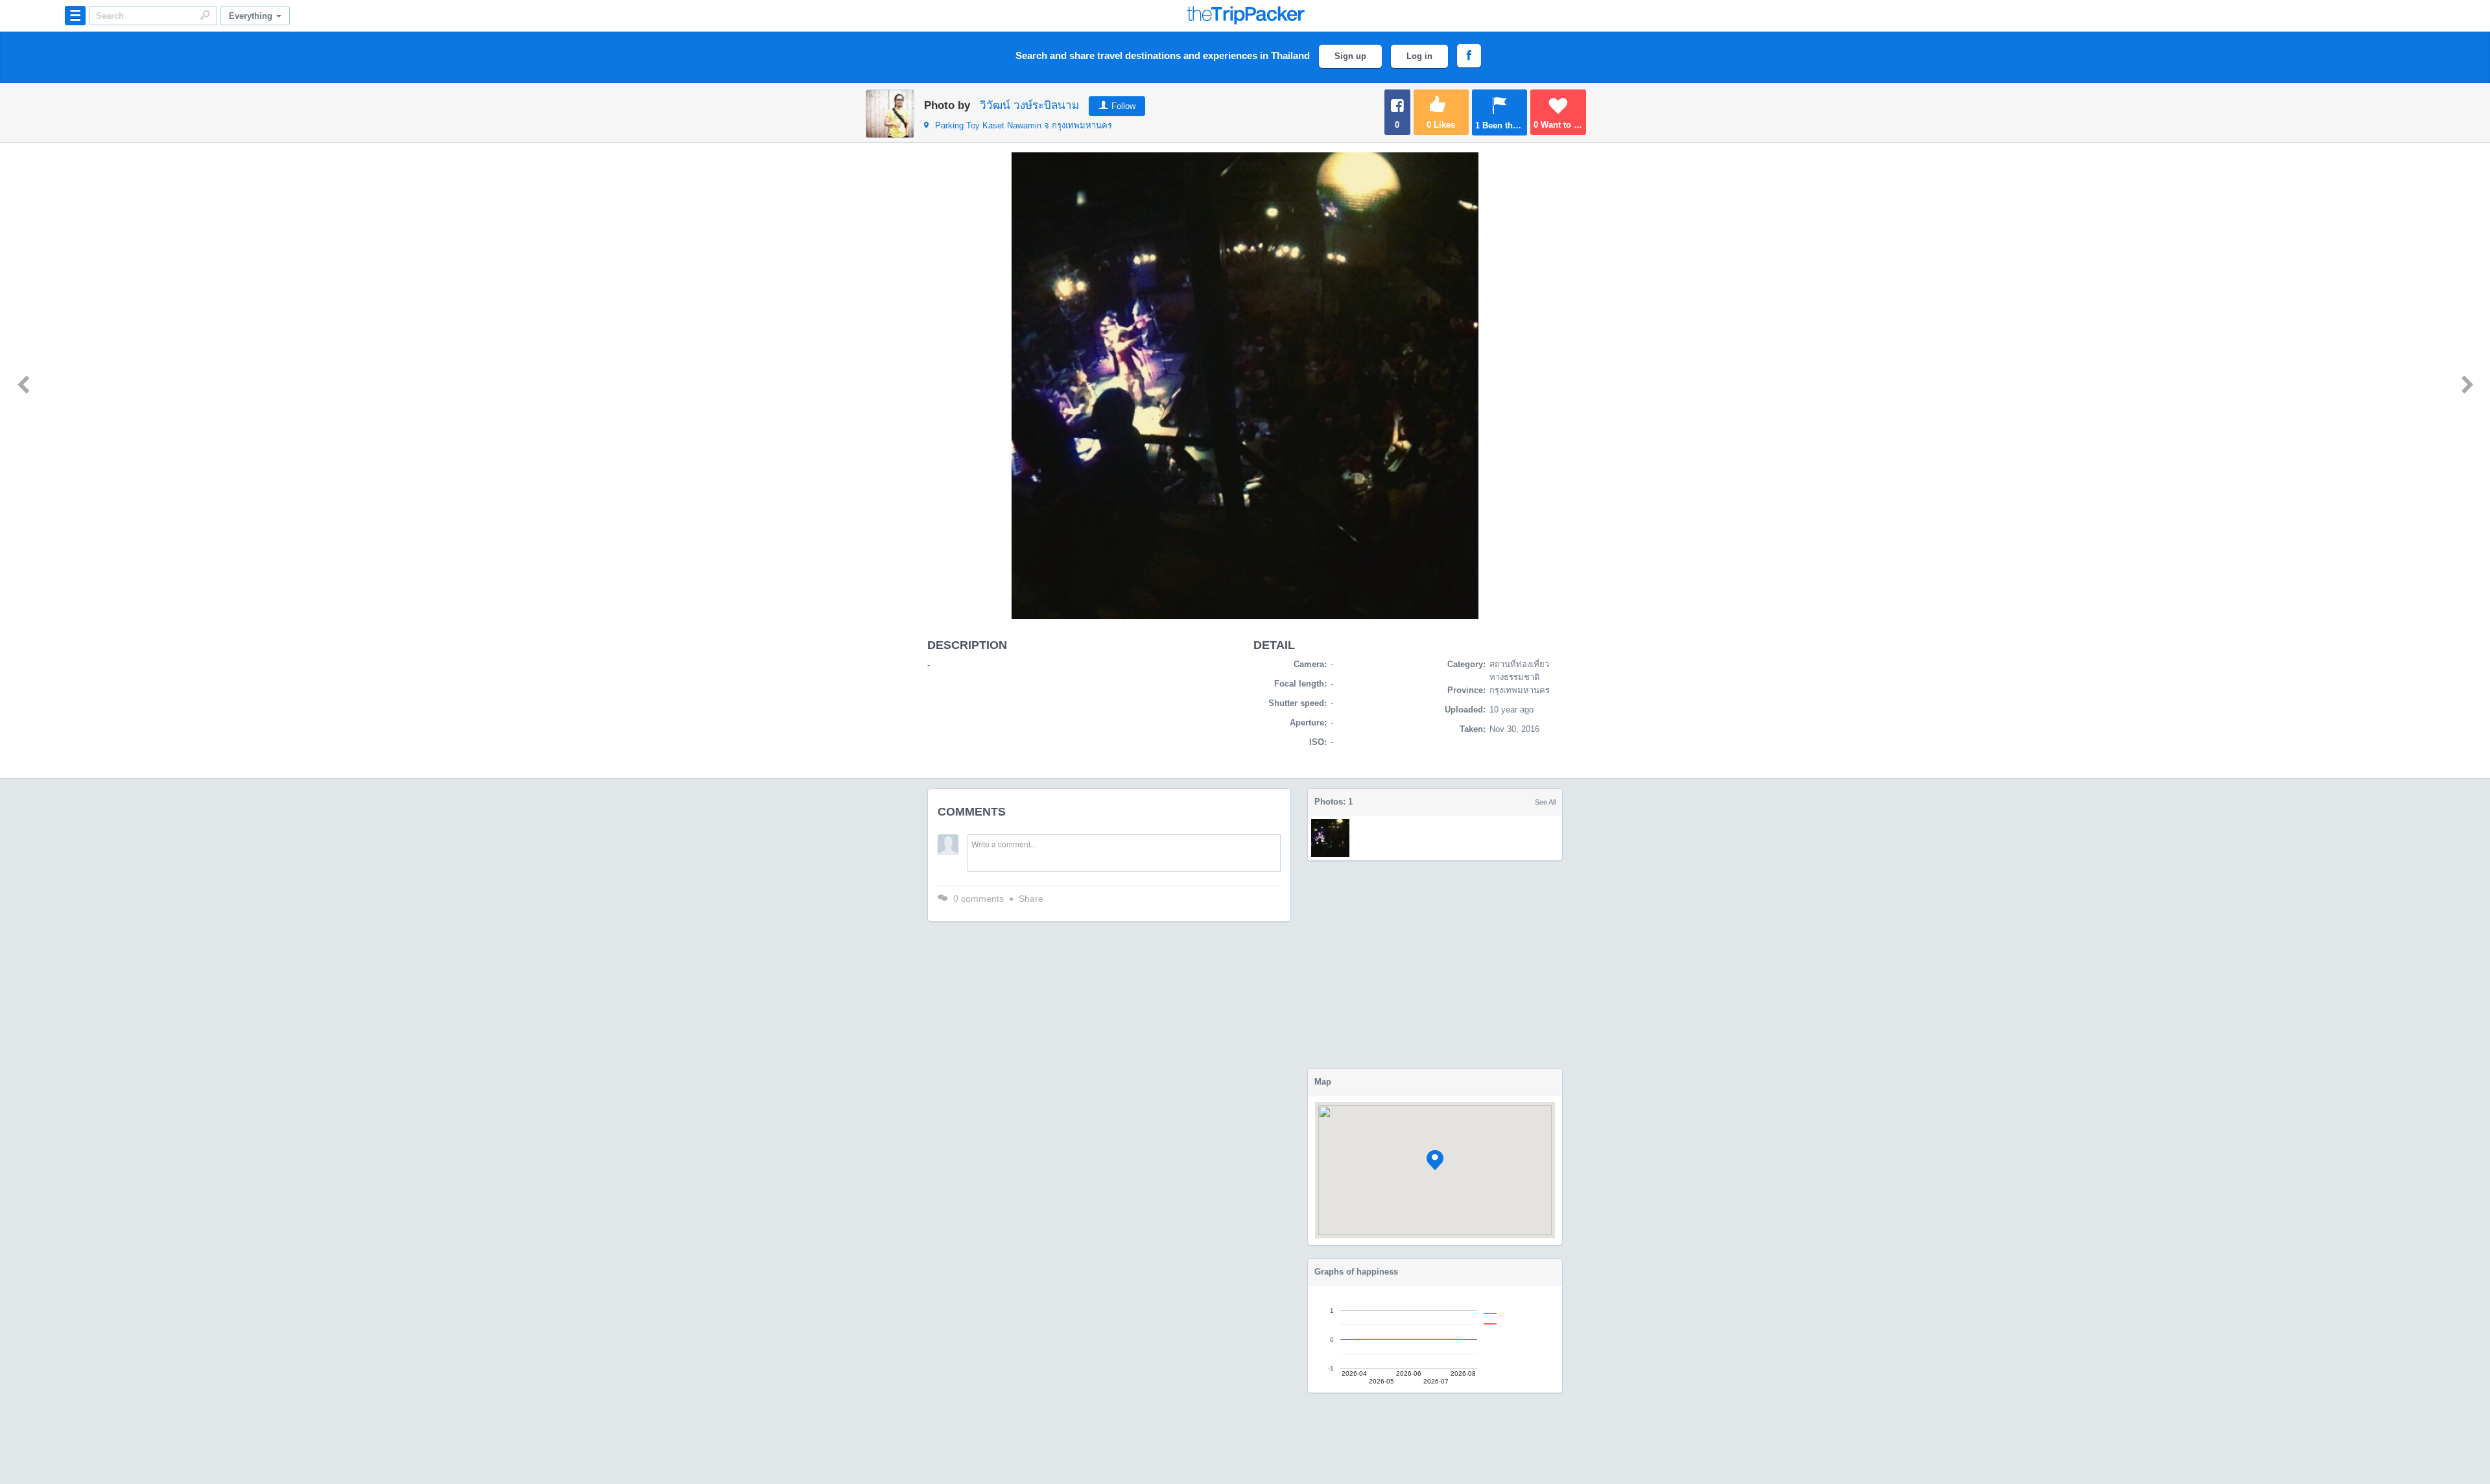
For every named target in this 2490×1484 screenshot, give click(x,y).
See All (1545, 802)
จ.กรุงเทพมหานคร (1024, 125)
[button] (1435, 1160)
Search (205, 15)
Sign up (1350, 56)
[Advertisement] (1435, 965)
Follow (1123, 106)
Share (1031, 899)
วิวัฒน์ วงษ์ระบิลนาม (1029, 105)
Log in (1419, 56)
